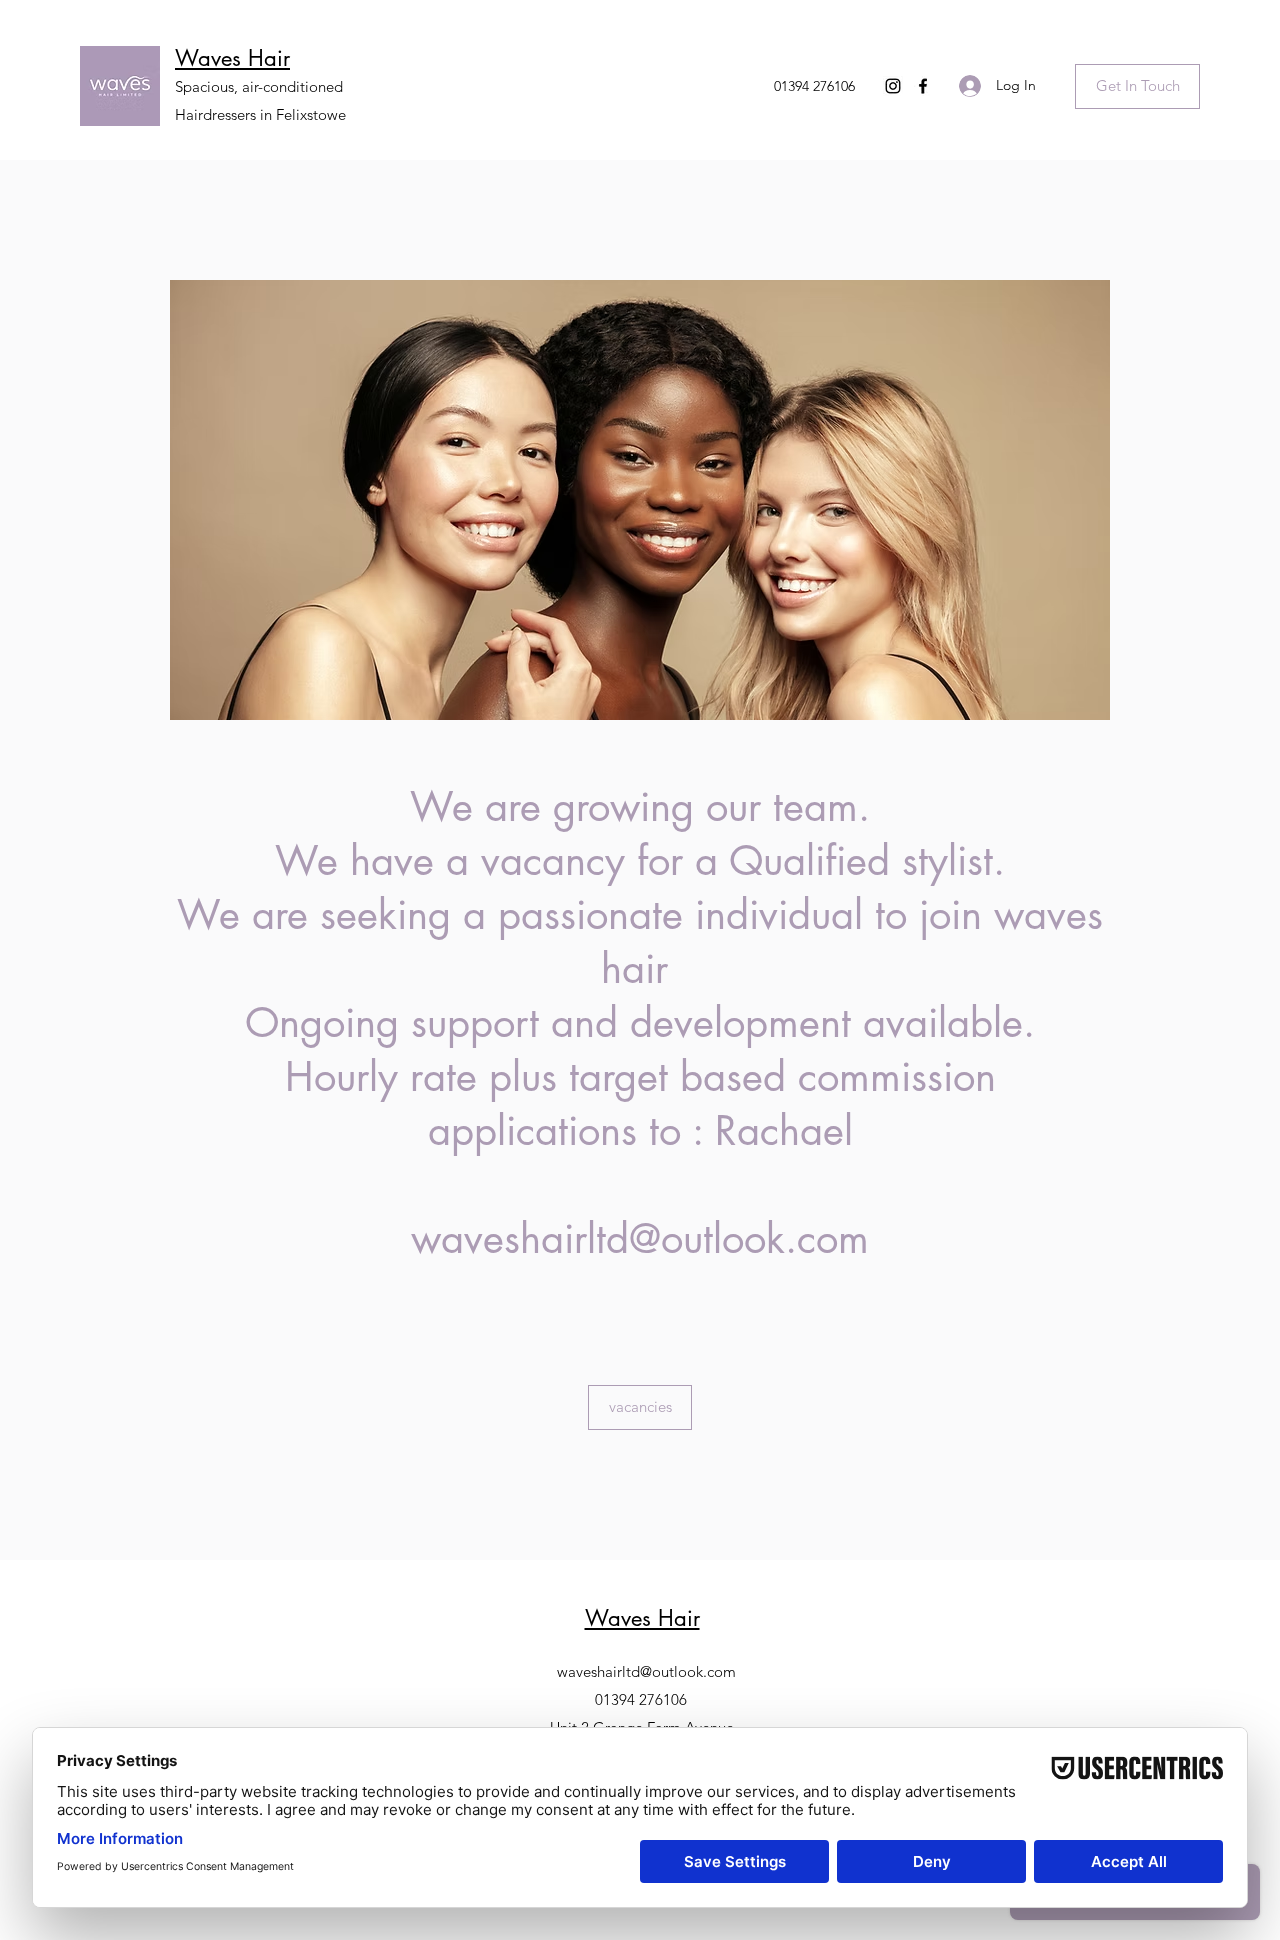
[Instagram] (893, 86)
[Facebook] (923, 86)
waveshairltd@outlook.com (640, 1239)
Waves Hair (232, 58)
